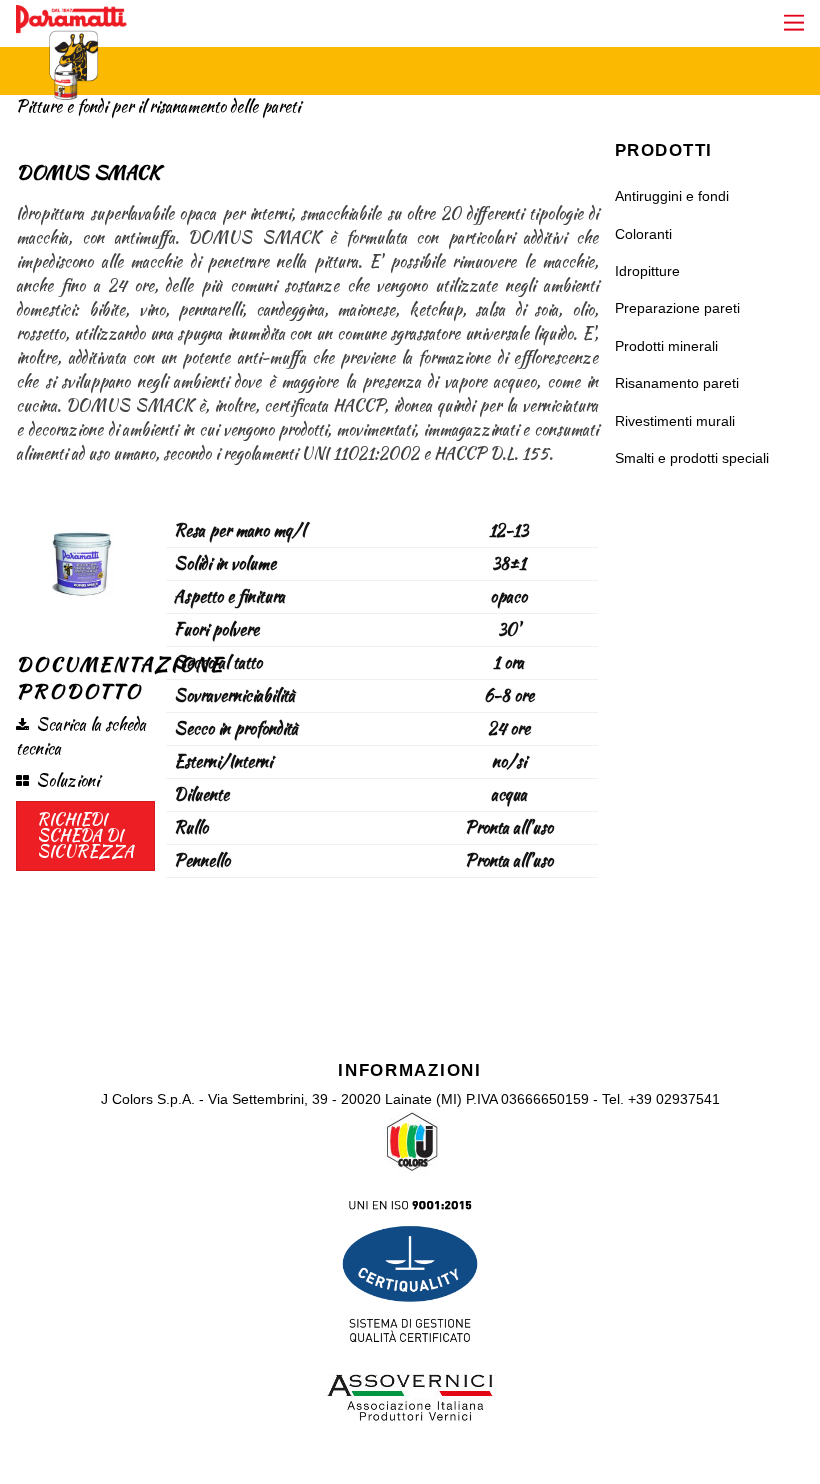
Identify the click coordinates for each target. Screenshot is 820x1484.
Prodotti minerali (666, 346)
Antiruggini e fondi (672, 196)
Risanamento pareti (677, 383)
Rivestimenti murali (675, 421)
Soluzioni (67, 780)
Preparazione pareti (677, 308)
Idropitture (647, 271)
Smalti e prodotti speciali (692, 458)
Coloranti (643, 234)
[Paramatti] (71, 89)
